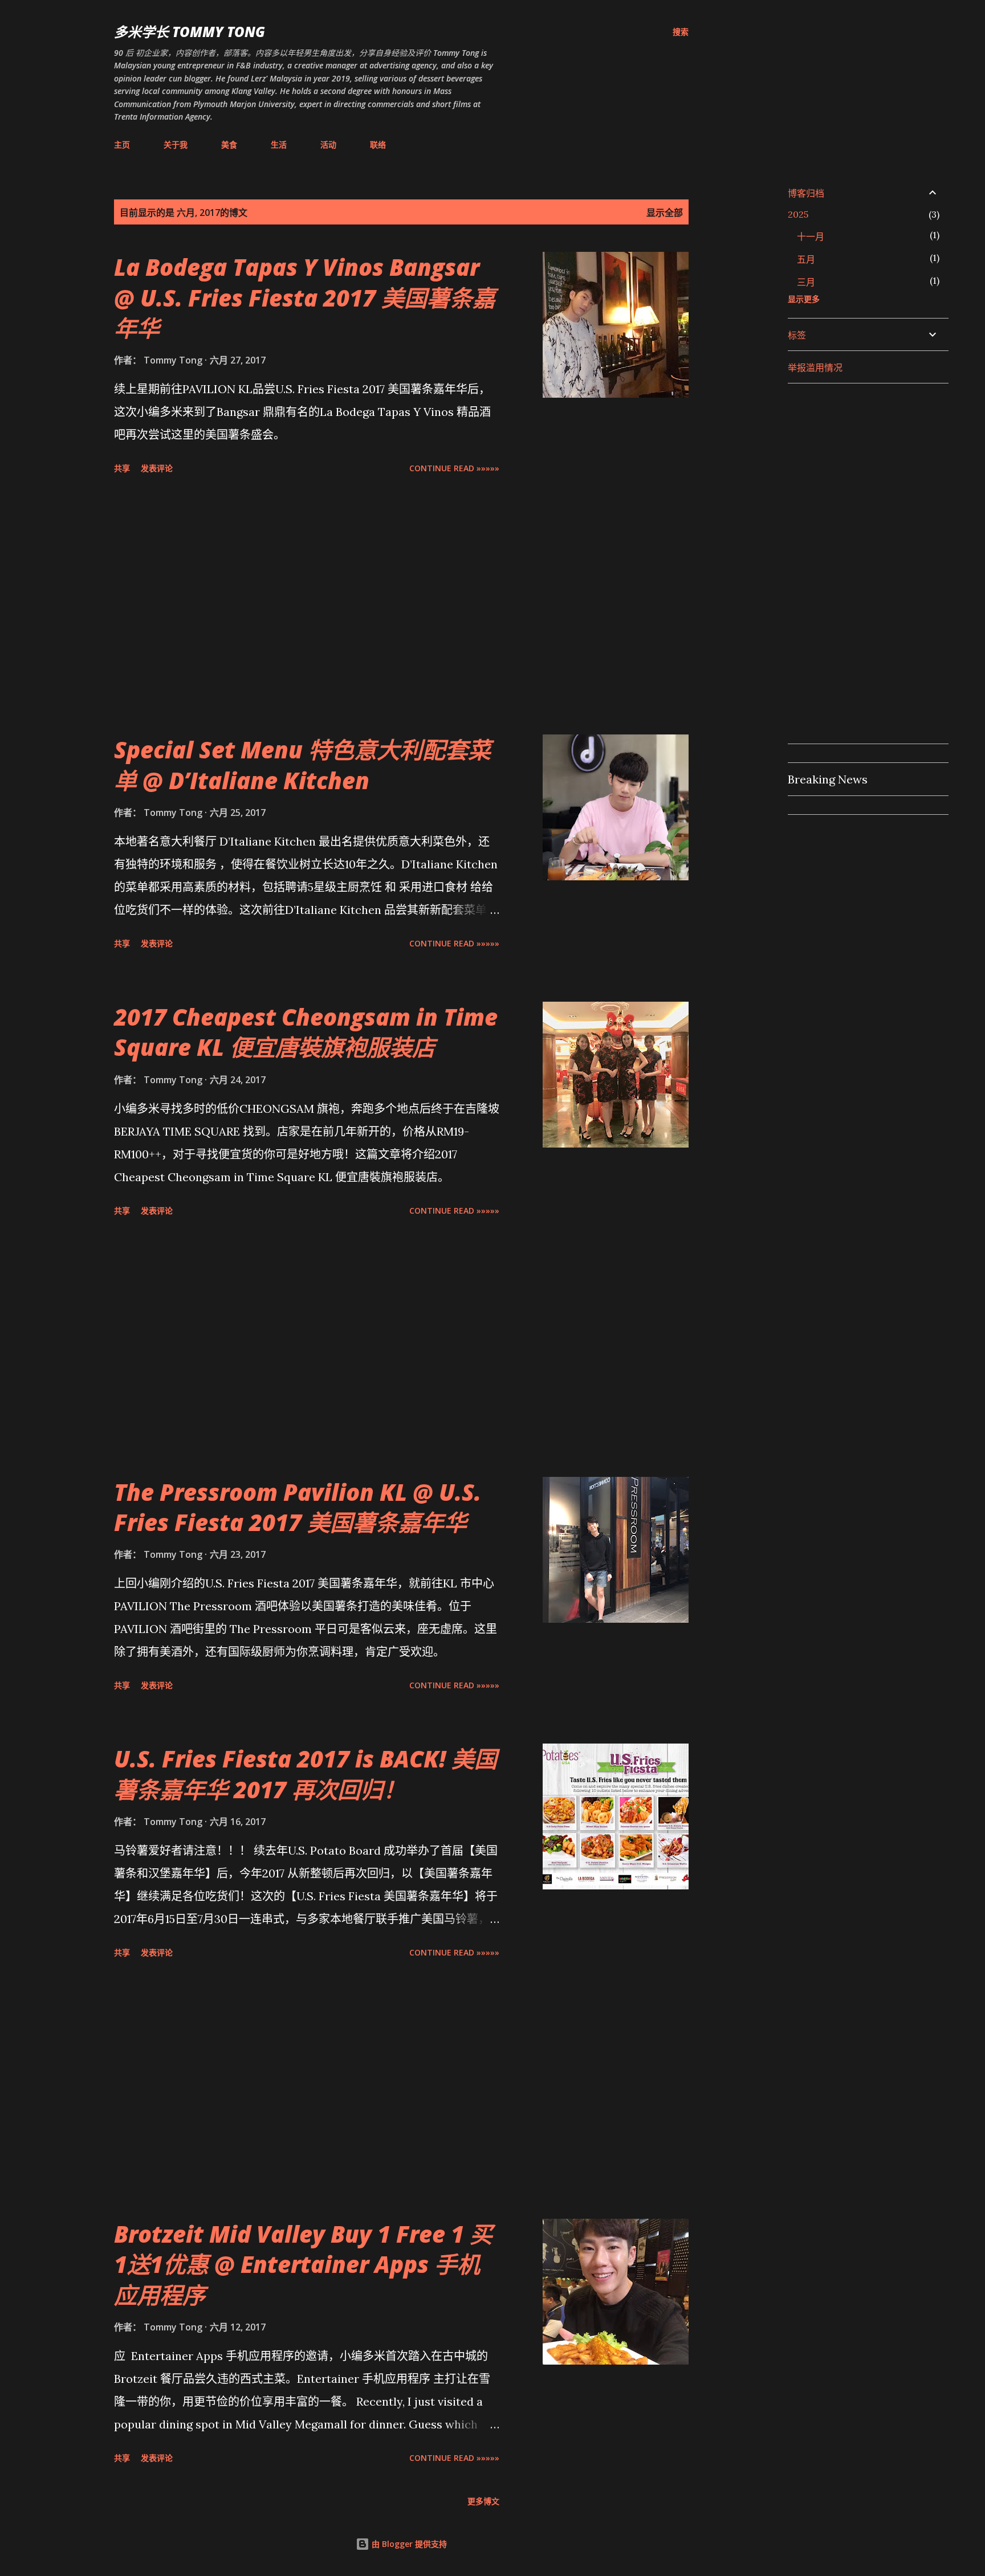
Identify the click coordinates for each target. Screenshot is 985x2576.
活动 (328, 144)
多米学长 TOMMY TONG (190, 32)
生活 (279, 144)
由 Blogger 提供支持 (408, 2544)
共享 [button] (122, 468)
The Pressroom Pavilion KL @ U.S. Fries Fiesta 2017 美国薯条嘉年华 (298, 1507)
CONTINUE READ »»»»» (454, 468)
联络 (378, 144)
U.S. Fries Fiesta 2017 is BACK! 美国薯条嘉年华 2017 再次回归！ (306, 1774)
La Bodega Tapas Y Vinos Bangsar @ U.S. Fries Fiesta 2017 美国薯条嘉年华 (305, 297)
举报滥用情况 (815, 368)
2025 (798, 214)
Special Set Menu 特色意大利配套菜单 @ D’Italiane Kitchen (302, 765)
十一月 (811, 236)
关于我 (176, 144)
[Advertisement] (307, 606)
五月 (806, 259)
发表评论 (157, 468)
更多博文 (483, 2501)
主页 (122, 144)
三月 (806, 282)
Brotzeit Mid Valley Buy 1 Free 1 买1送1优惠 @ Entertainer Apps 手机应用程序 (303, 2264)
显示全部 (665, 213)
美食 (229, 144)
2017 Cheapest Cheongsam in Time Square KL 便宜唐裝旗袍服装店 (306, 1032)
